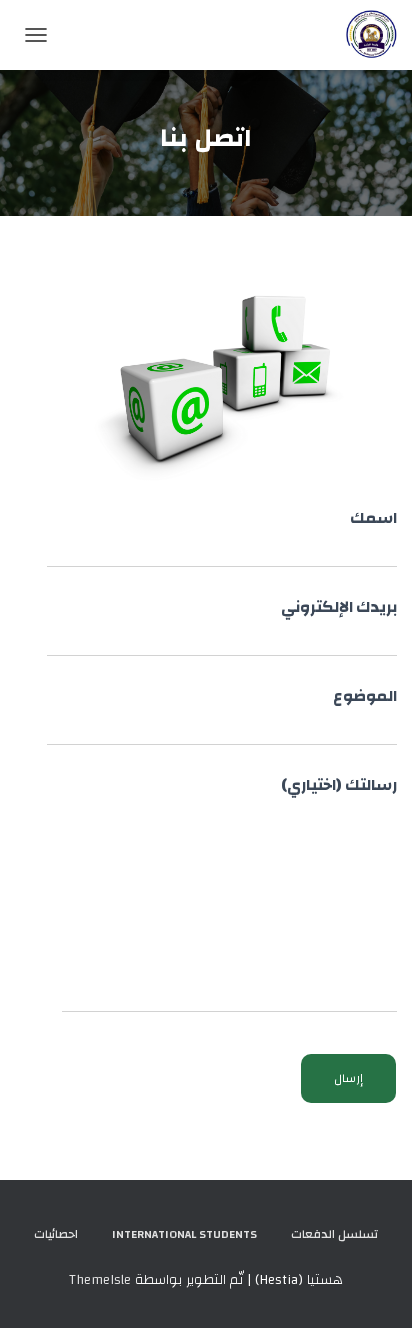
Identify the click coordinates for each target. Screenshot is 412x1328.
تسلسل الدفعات (334, 1234)
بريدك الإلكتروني (339, 608)
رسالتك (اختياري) (339, 786)
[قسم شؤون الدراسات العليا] (364, 35)
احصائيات (56, 1234)
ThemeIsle (100, 1280)
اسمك (373, 519)
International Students (184, 1234)
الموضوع (365, 697)
